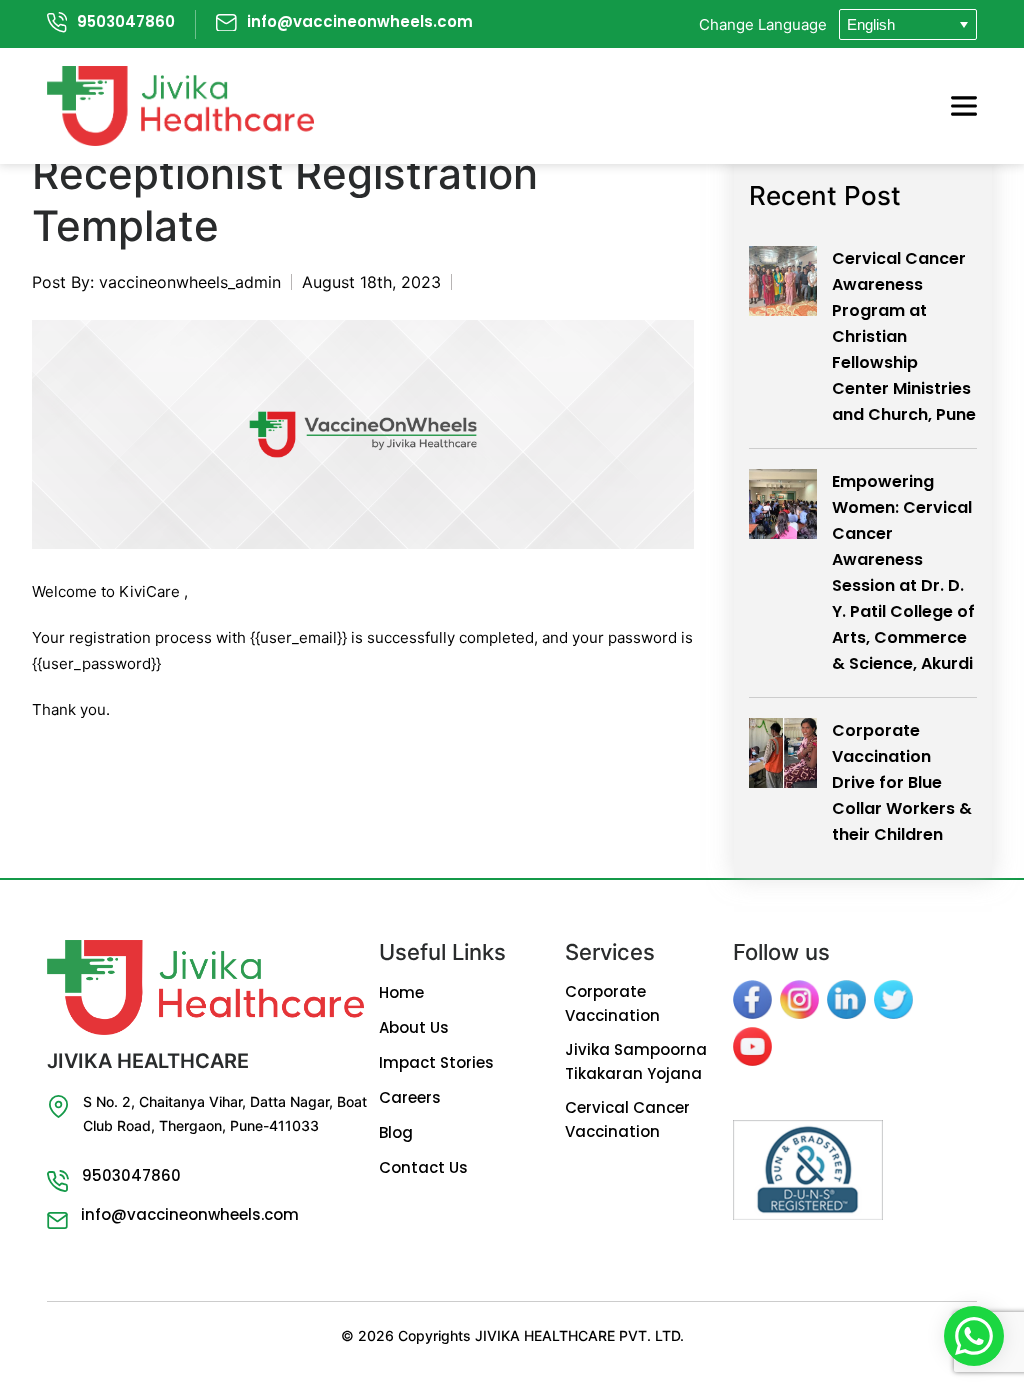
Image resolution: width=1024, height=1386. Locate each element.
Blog (396, 1132)
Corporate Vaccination (612, 1003)
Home (401, 992)
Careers (410, 1097)
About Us (414, 1027)
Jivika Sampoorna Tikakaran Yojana (636, 1061)
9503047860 (126, 21)
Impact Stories (436, 1062)
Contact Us (423, 1167)
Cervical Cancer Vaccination (627, 1119)
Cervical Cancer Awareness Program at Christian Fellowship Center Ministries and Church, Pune (904, 336)
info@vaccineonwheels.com (360, 21)
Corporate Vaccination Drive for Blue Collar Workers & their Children (902, 782)
